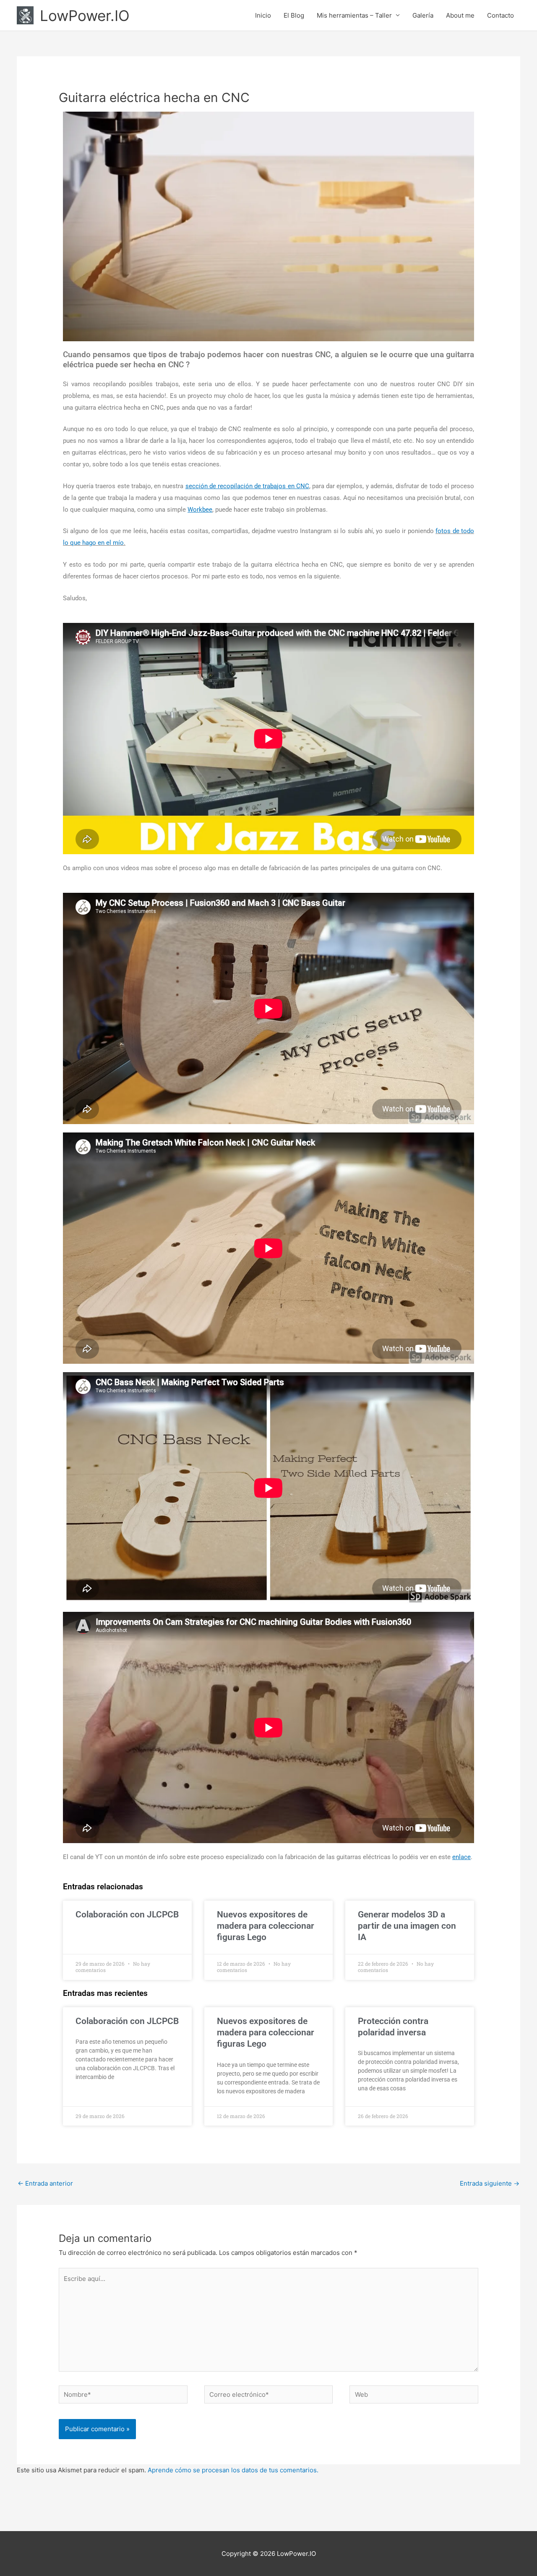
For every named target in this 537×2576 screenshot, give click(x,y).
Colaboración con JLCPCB (127, 1914)
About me (460, 15)
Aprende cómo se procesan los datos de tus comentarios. (233, 2470)
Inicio (263, 15)
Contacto (501, 15)
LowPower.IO (85, 16)
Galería (423, 15)
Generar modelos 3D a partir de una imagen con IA (407, 1926)
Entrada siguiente (490, 2183)
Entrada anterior (45, 2183)
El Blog (294, 15)
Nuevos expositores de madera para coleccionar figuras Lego (266, 1926)
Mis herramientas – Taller (354, 15)
